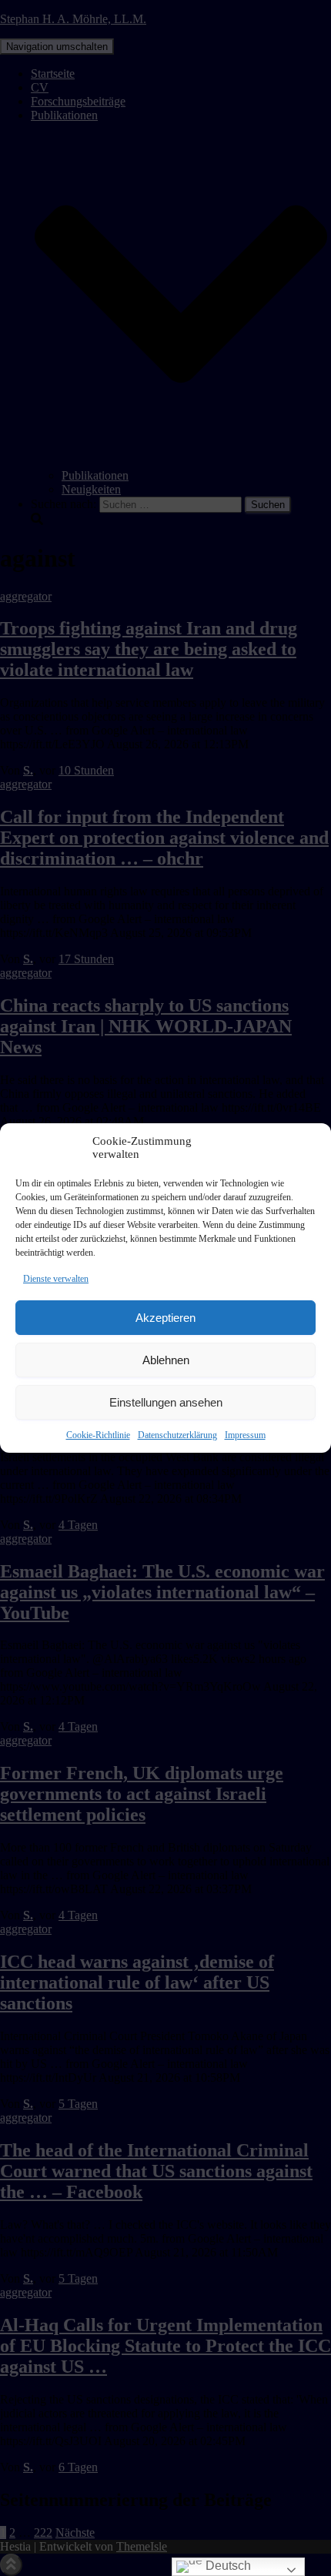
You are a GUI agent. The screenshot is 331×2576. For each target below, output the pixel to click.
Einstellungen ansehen (166, 1402)
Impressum (245, 1435)
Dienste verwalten (56, 1279)
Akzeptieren (165, 1318)
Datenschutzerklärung (177, 1435)
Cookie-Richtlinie (98, 1435)
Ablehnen (166, 1360)
